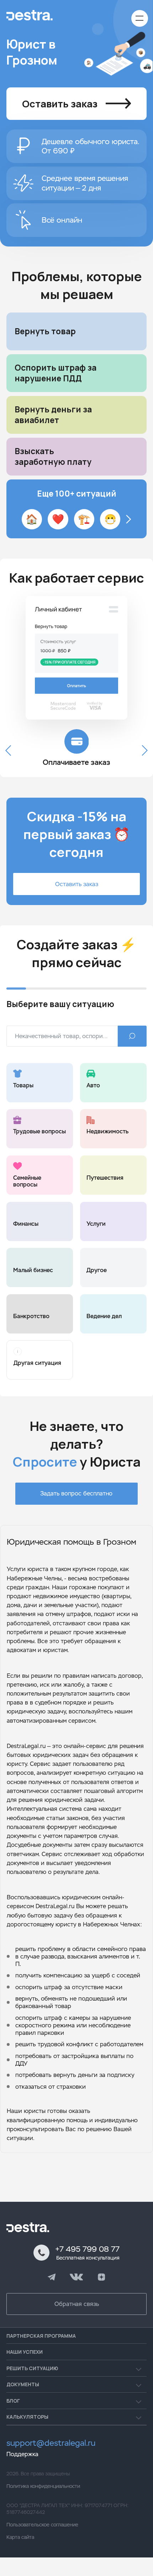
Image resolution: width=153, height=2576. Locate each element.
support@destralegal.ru (51, 2443)
